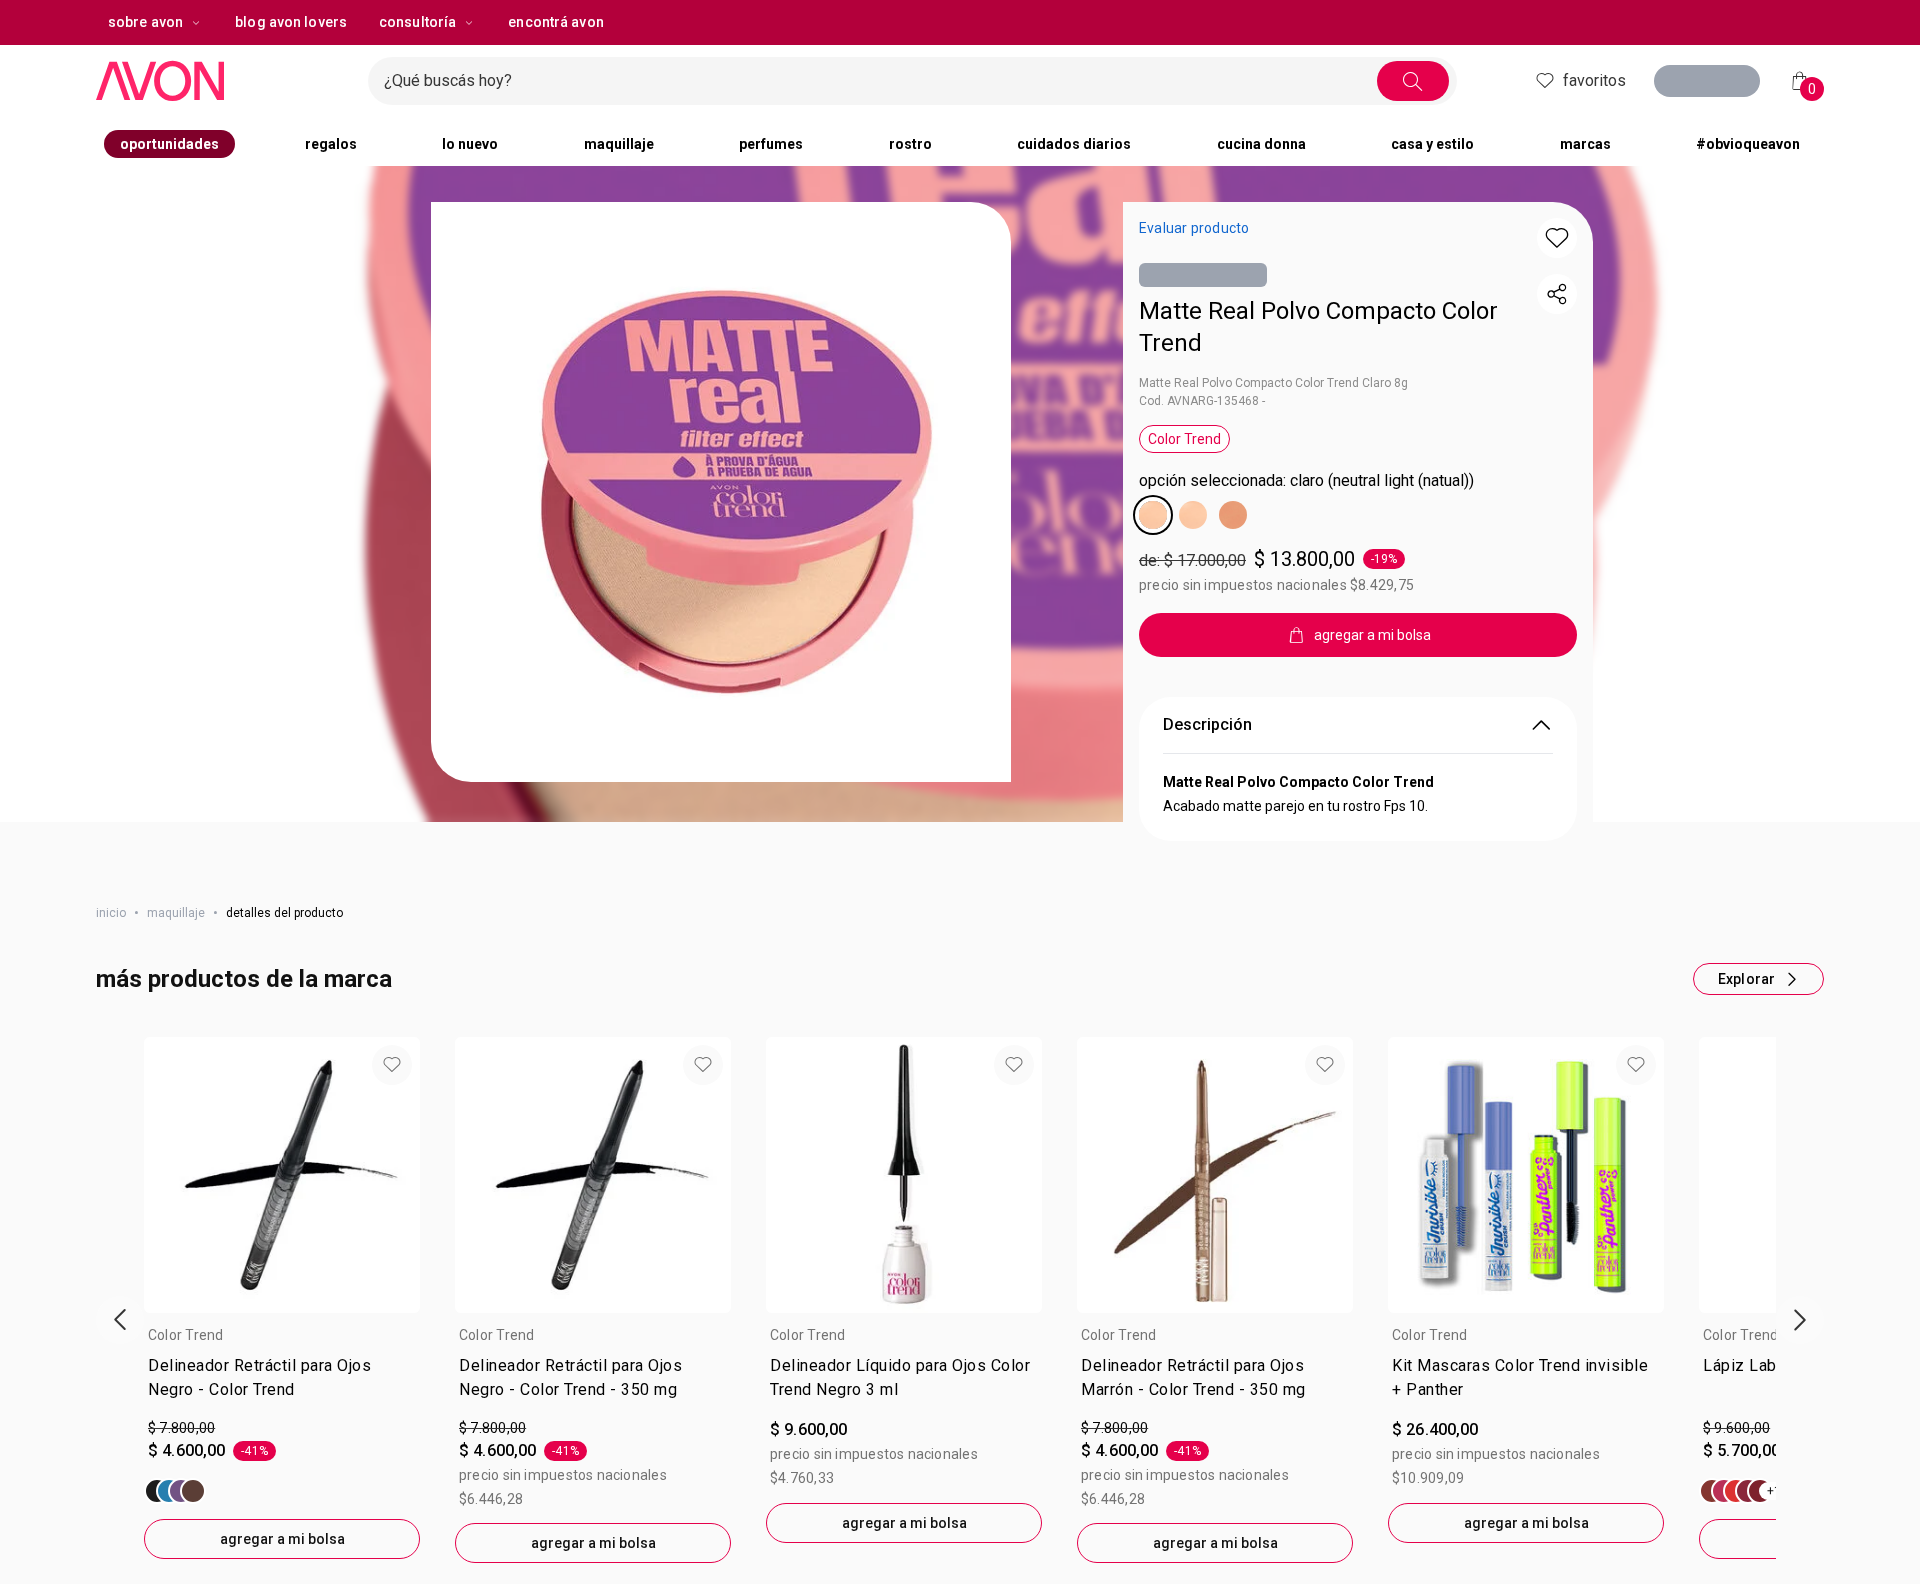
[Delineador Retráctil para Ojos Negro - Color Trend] (175, 1491)
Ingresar (1714, 83)
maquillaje (176, 913)
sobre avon (145, 22)
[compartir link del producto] (1557, 294)
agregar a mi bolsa (282, 1539)
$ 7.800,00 (181, 1428)
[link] (282, 1382)
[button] (721, 492)
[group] (282, 1298)
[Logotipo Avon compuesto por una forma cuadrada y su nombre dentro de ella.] (224, 81)
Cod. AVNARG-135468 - (1202, 401)
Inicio (111, 913)
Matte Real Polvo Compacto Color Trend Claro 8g (1273, 383)
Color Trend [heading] (185, 1335)
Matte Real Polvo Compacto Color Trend (1318, 327)
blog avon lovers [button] (291, 22)
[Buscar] (1407, 81)
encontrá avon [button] (555, 22)
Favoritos (1588, 80)
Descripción (1207, 724)
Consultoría (417, 22)
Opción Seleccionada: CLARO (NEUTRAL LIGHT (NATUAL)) (1306, 480)
